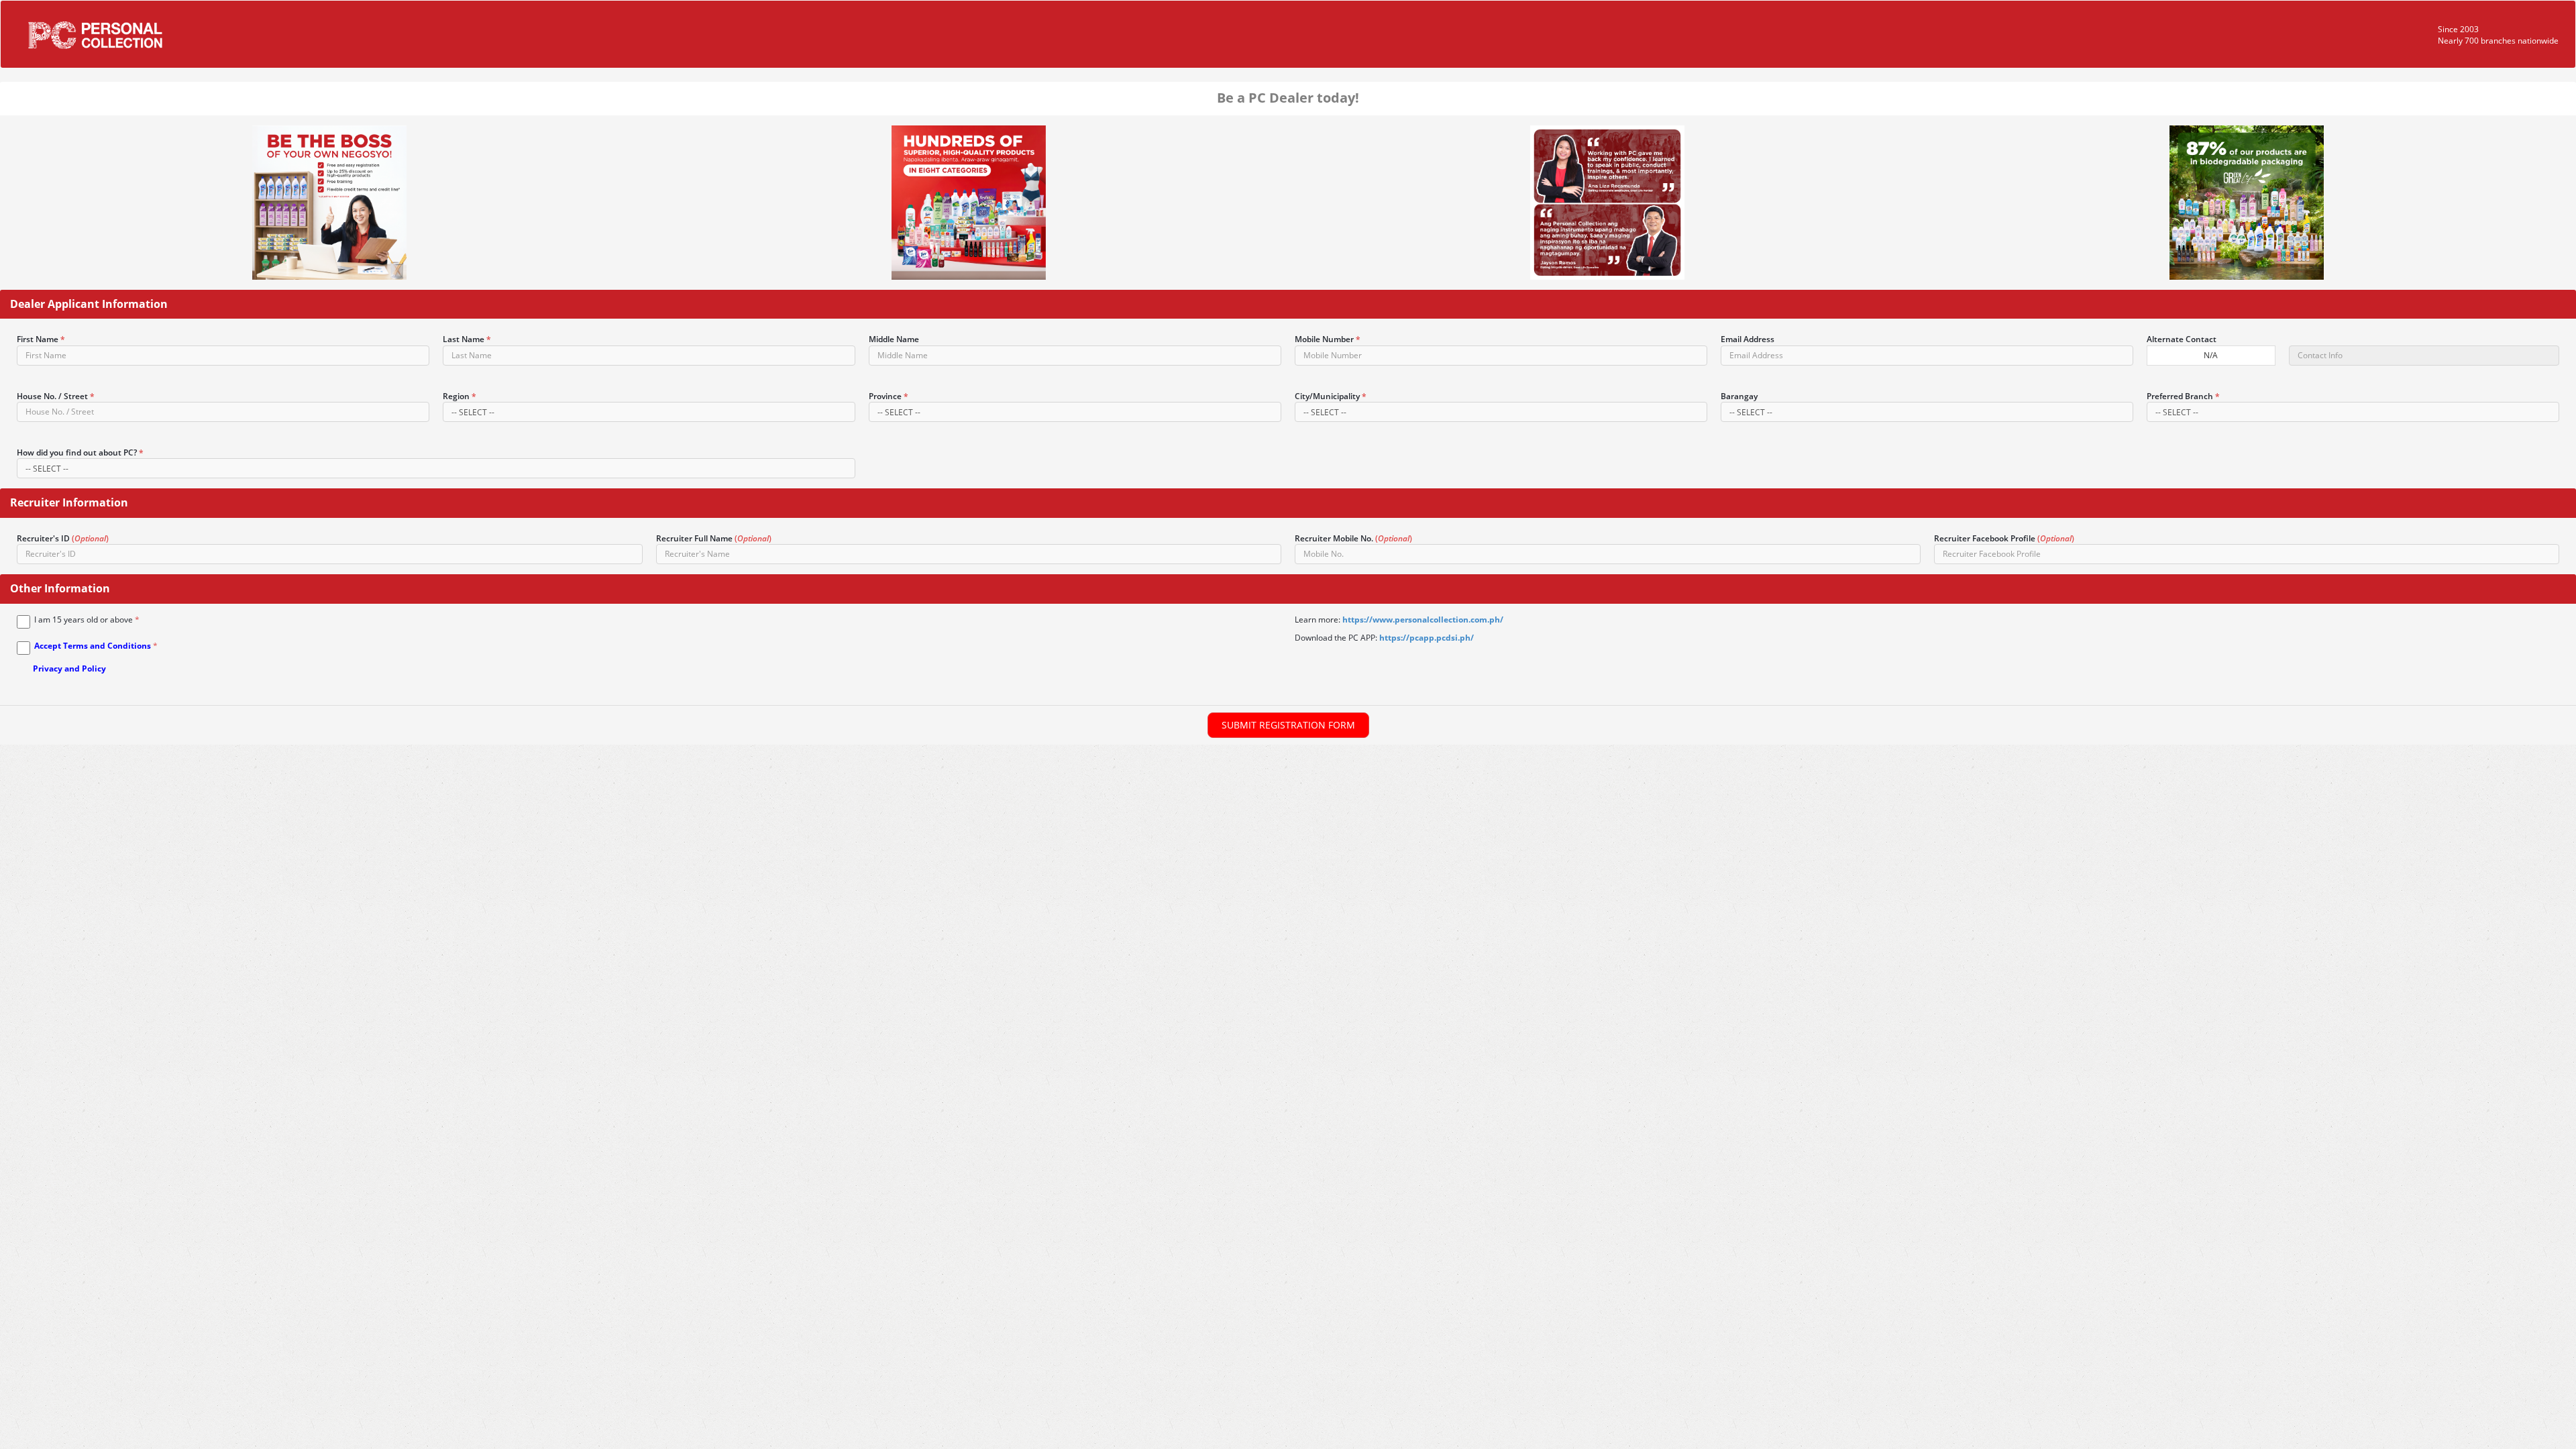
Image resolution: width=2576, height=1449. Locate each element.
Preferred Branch (2183, 396)
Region (460, 396)
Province (889, 396)
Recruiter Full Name (714, 538)
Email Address (1748, 339)
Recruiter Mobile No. (1353, 538)
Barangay (1739, 396)
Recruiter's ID (63, 538)
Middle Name (894, 339)
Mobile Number (1328, 339)
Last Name (467, 339)
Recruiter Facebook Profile (2004, 538)
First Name (41, 339)
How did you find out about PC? (80, 452)
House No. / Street (56, 396)
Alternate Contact (2182, 339)
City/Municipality (1331, 396)
